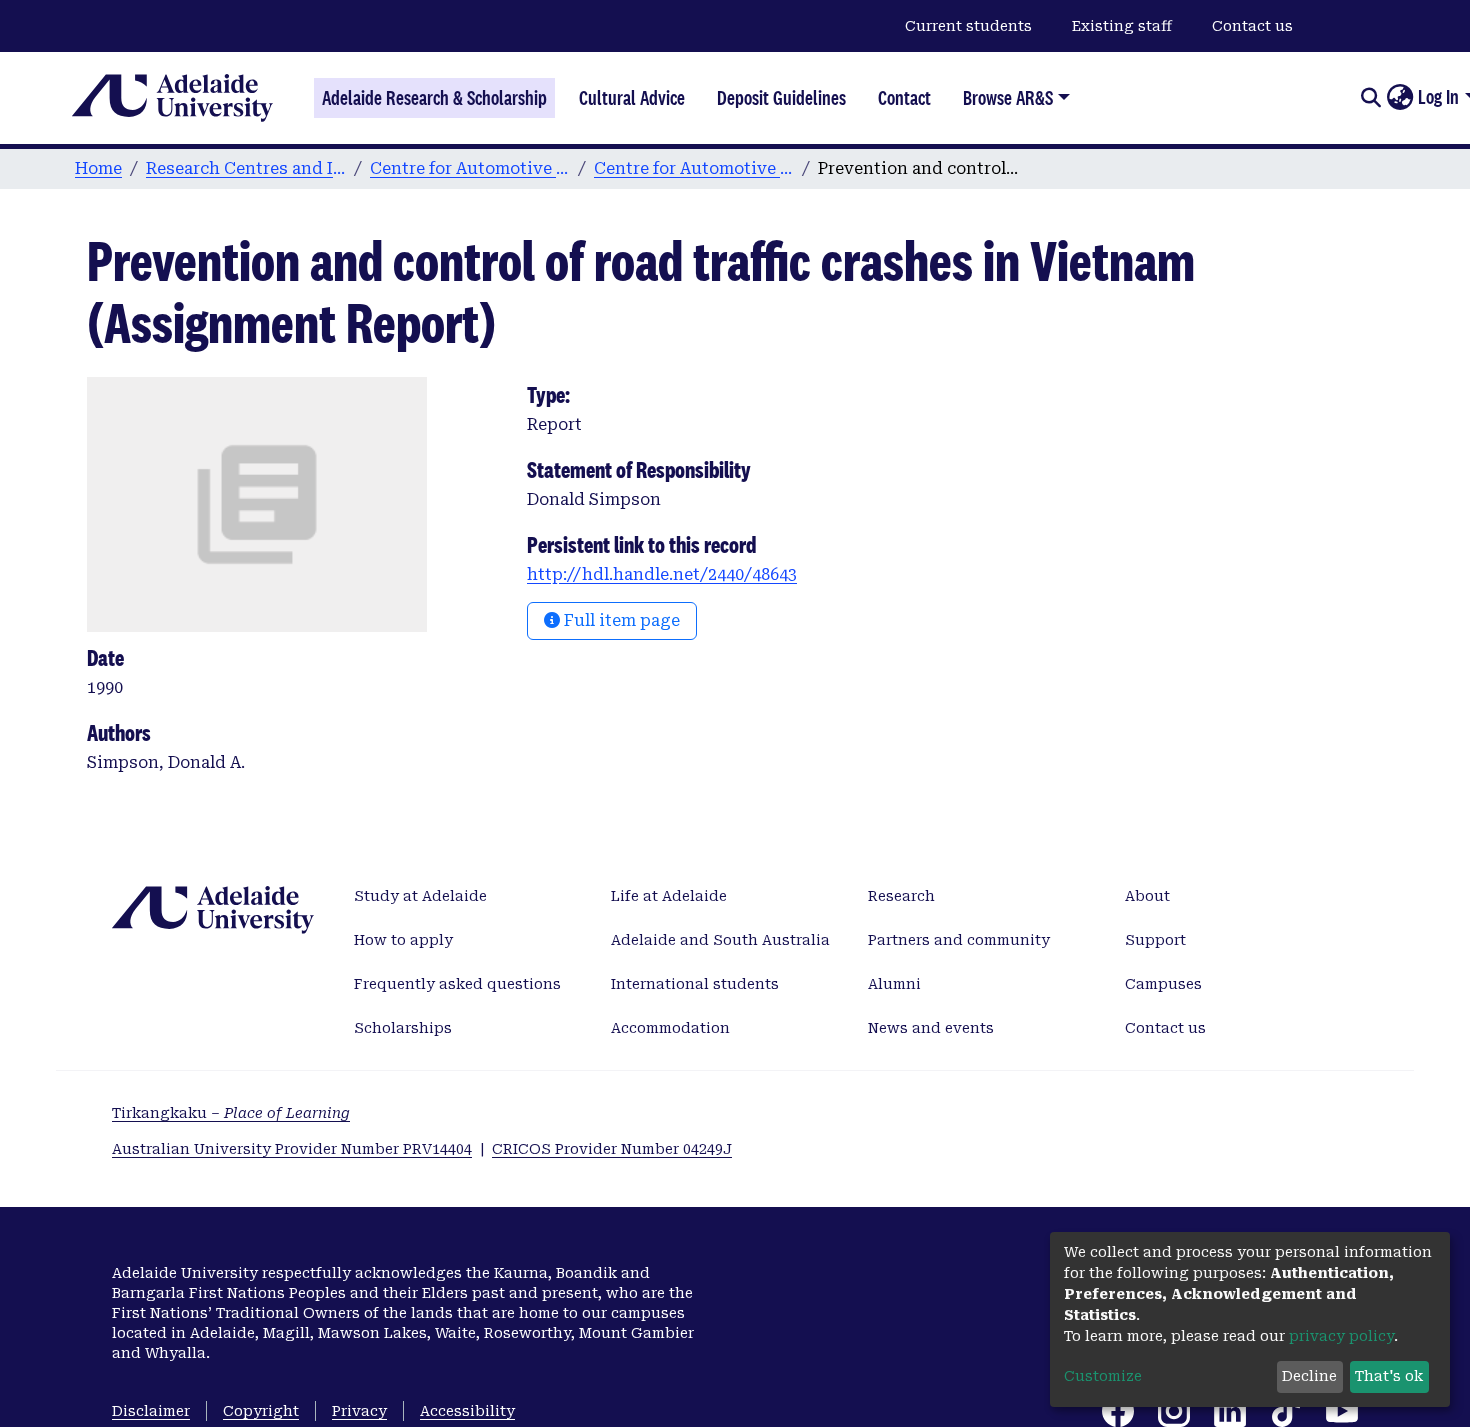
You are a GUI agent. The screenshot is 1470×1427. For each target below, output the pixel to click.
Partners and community (959, 940)
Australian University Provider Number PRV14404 (292, 1149)
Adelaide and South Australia (720, 940)
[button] (1399, 98)
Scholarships (403, 1028)
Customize (1103, 1376)
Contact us (1252, 26)
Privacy (359, 1411)
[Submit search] (1370, 98)
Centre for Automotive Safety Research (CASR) (470, 168)
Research (901, 896)
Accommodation (670, 1028)
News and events (931, 1028)
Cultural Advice (632, 98)
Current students (968, 26)
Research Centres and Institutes (246, 168)
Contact (904, 98)
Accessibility (467, 1411)
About (1147, 896)
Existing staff (1122, 26)
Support (1155, 940)
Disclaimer (151, 1411)
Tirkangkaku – (231, 1113)
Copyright (261, 1411)
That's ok (1389, 1376)
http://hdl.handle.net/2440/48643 (662, 574)
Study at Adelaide (420, 896)
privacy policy (1341, 1336)
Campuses (1163, 984)
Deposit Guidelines (781, 98)
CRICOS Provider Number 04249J (612, 1149)
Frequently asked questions (457, 984)
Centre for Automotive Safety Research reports (694, 168)
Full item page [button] (620, 620)
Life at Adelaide (669, 896)
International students (695, 984)
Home (98, 168)
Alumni (894, 984)
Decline (1309, 1376)
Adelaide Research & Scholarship (434, 98)
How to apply (403, 940)
